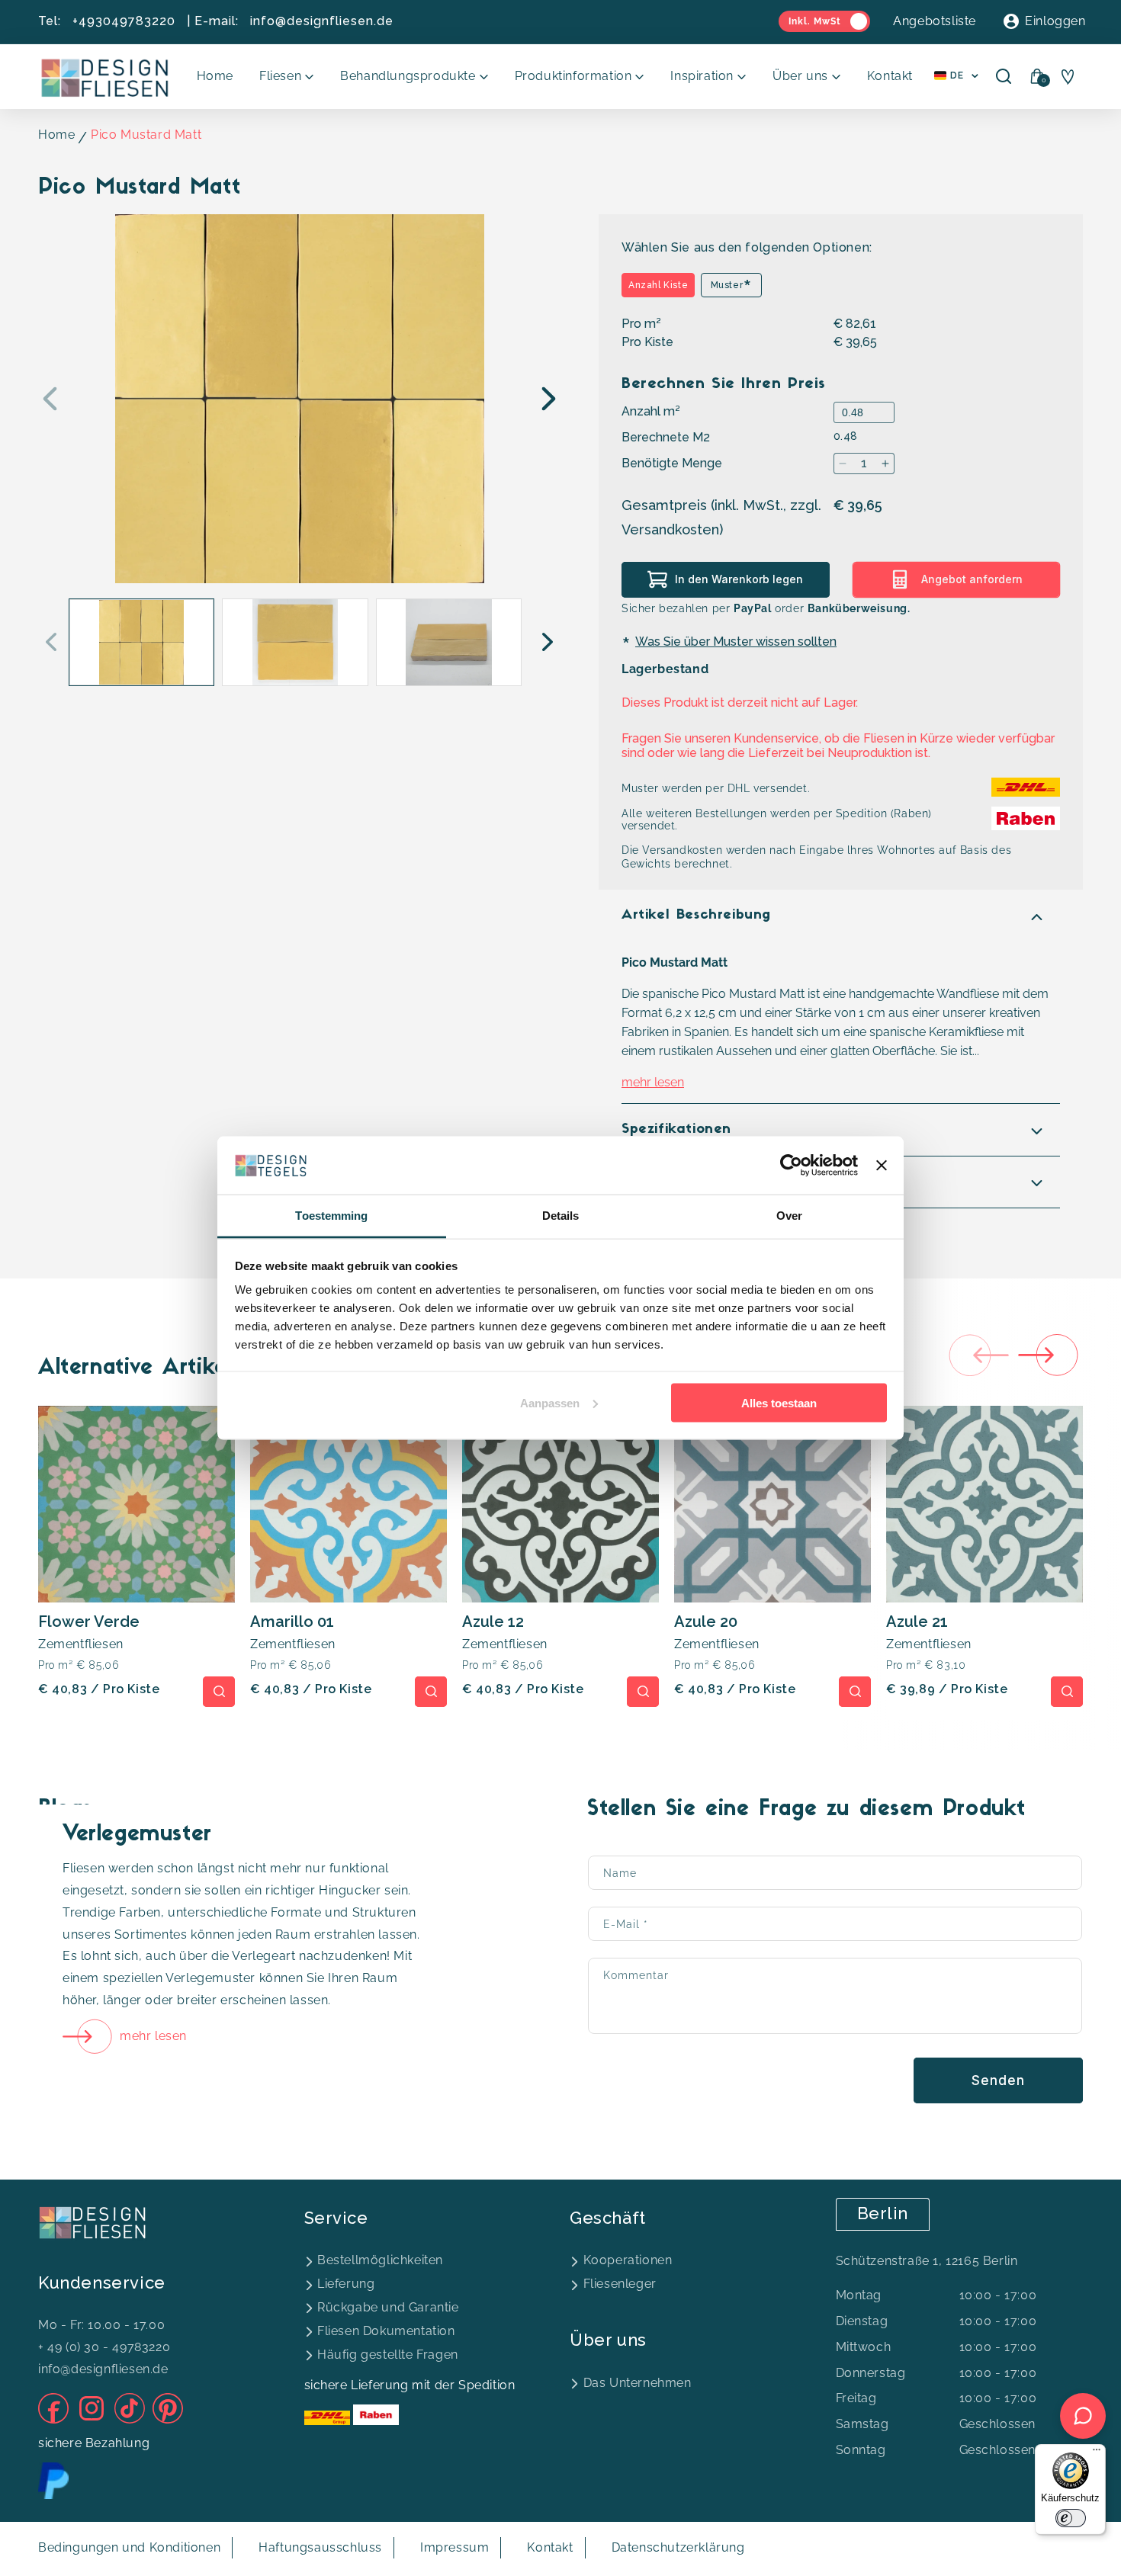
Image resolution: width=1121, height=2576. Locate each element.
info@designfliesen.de (322, 21)
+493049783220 (124, 21)
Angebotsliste (935, 21)
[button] (287, 77)
